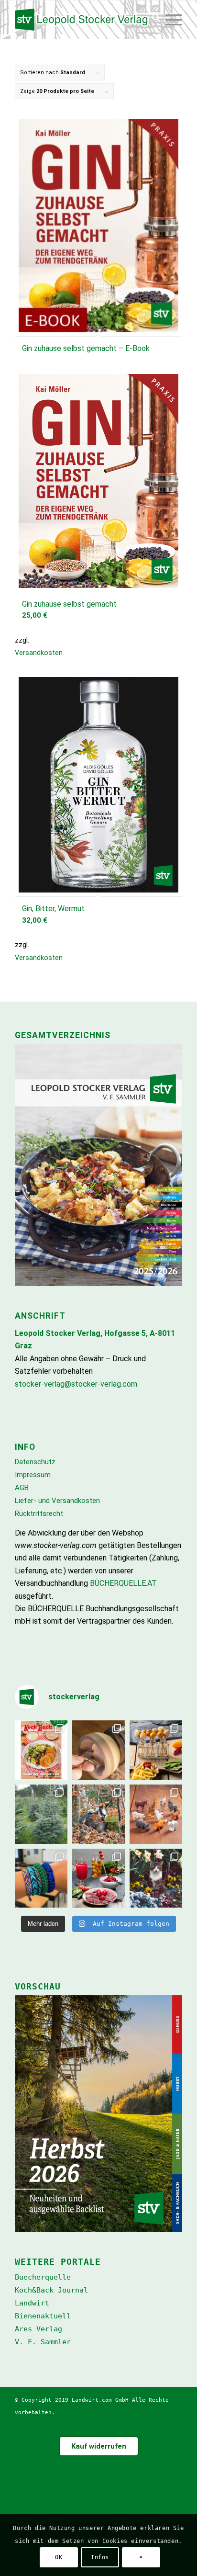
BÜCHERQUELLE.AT (123, 1583)
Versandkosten (39, 653)
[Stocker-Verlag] (82, 20)
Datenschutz (35, 1462)
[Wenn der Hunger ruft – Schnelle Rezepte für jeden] (41, 1750)
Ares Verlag (38, 2329)
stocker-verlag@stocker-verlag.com (76, 1384)
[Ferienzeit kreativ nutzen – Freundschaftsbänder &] (41, 1878)
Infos (100, 2557)
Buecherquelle (43, 2277)
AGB (22, 1488)
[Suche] (153, 20)
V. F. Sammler (43, 2342)
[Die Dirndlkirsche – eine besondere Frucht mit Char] (98, 1878)
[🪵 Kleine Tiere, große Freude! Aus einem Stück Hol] (156, 1814)
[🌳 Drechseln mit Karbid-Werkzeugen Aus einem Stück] (98, 1750)
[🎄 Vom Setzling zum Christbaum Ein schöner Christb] (41, 1814)
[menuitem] (153, 20)
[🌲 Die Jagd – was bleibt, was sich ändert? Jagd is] (98, 1814)
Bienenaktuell (43, 2316)
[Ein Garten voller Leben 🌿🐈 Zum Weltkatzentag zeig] (156, 1878)
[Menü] (173, 20)
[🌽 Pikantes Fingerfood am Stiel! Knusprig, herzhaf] (156, 1750)
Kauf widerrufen (99, 2446)
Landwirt (32, 2303)
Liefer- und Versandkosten (57, 1501)
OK (59, 2557)
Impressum (33, 1475)
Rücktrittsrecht (39, 1514)
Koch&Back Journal (51, 2290)
